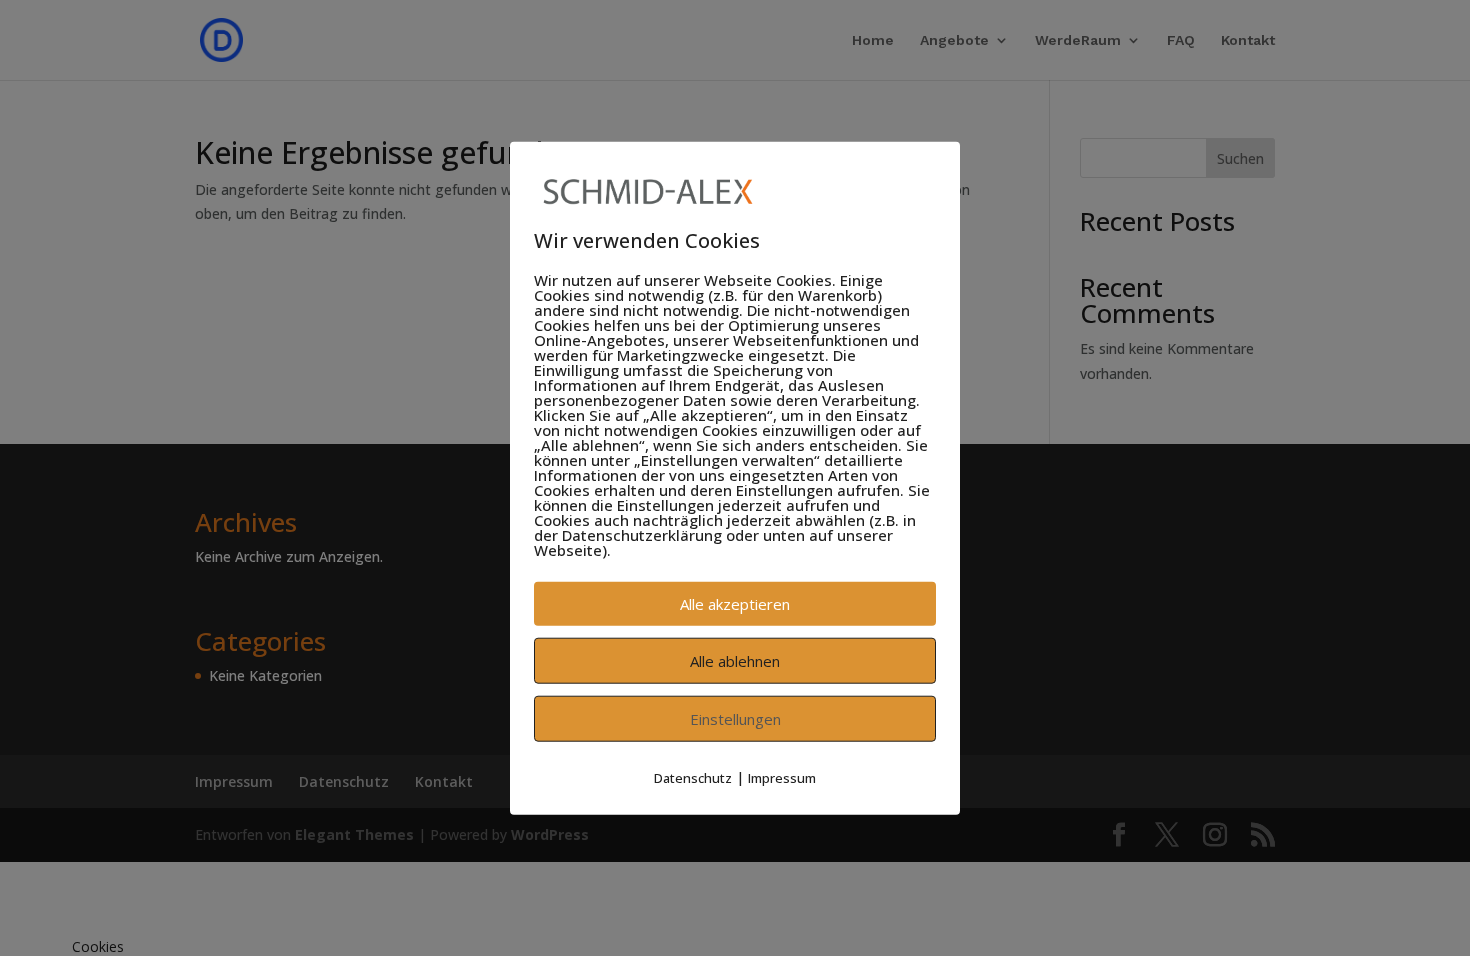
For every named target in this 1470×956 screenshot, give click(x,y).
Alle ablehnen (735, 661)
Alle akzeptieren (735, 604)
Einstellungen (735, 719)
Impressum (782, 778)
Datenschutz (693, 778)
